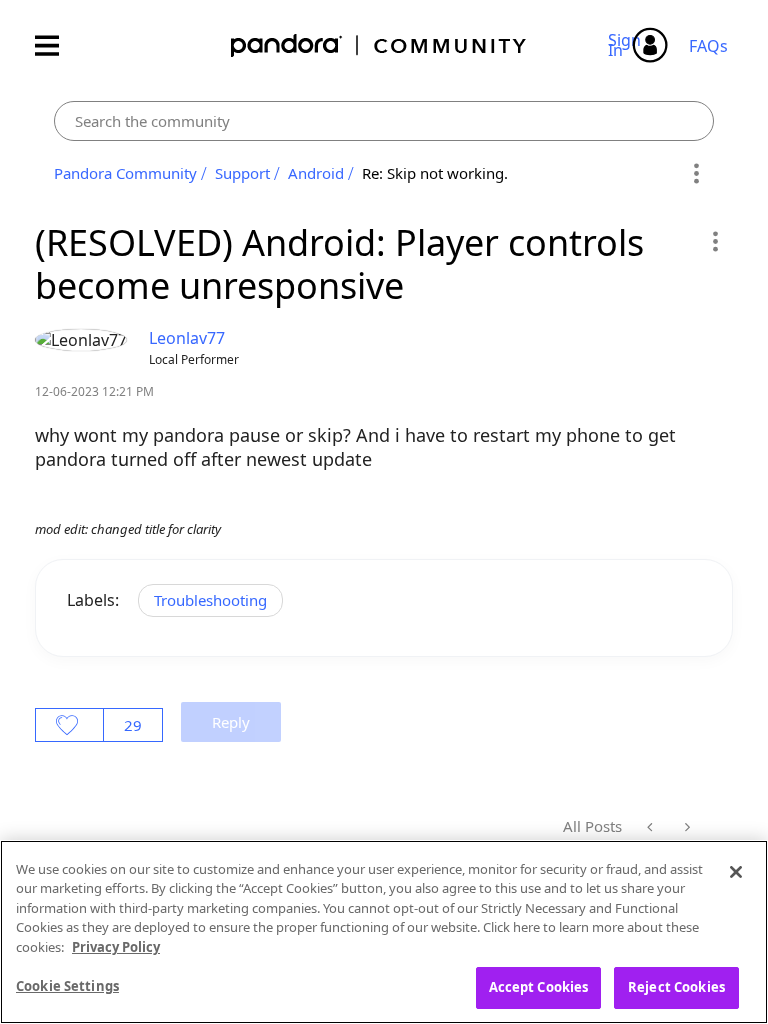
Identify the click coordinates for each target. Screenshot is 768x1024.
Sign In (627, 45)
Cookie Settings (67, 986)
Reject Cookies (676, 987)
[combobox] (384, 121)
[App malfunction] (651, 827)
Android (316, 173)
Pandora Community (379, 45)
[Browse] (57, 45)
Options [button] (695, 174)
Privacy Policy (116, 947)
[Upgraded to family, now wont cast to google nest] (685, 827)
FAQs (708, 46)
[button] (714, 241)
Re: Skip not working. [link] (435, 173)
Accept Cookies (539, 987)
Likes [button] (69, 725)
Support (242, 173)
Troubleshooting (210, 600)
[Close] (736, 872)
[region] (384, 932)
